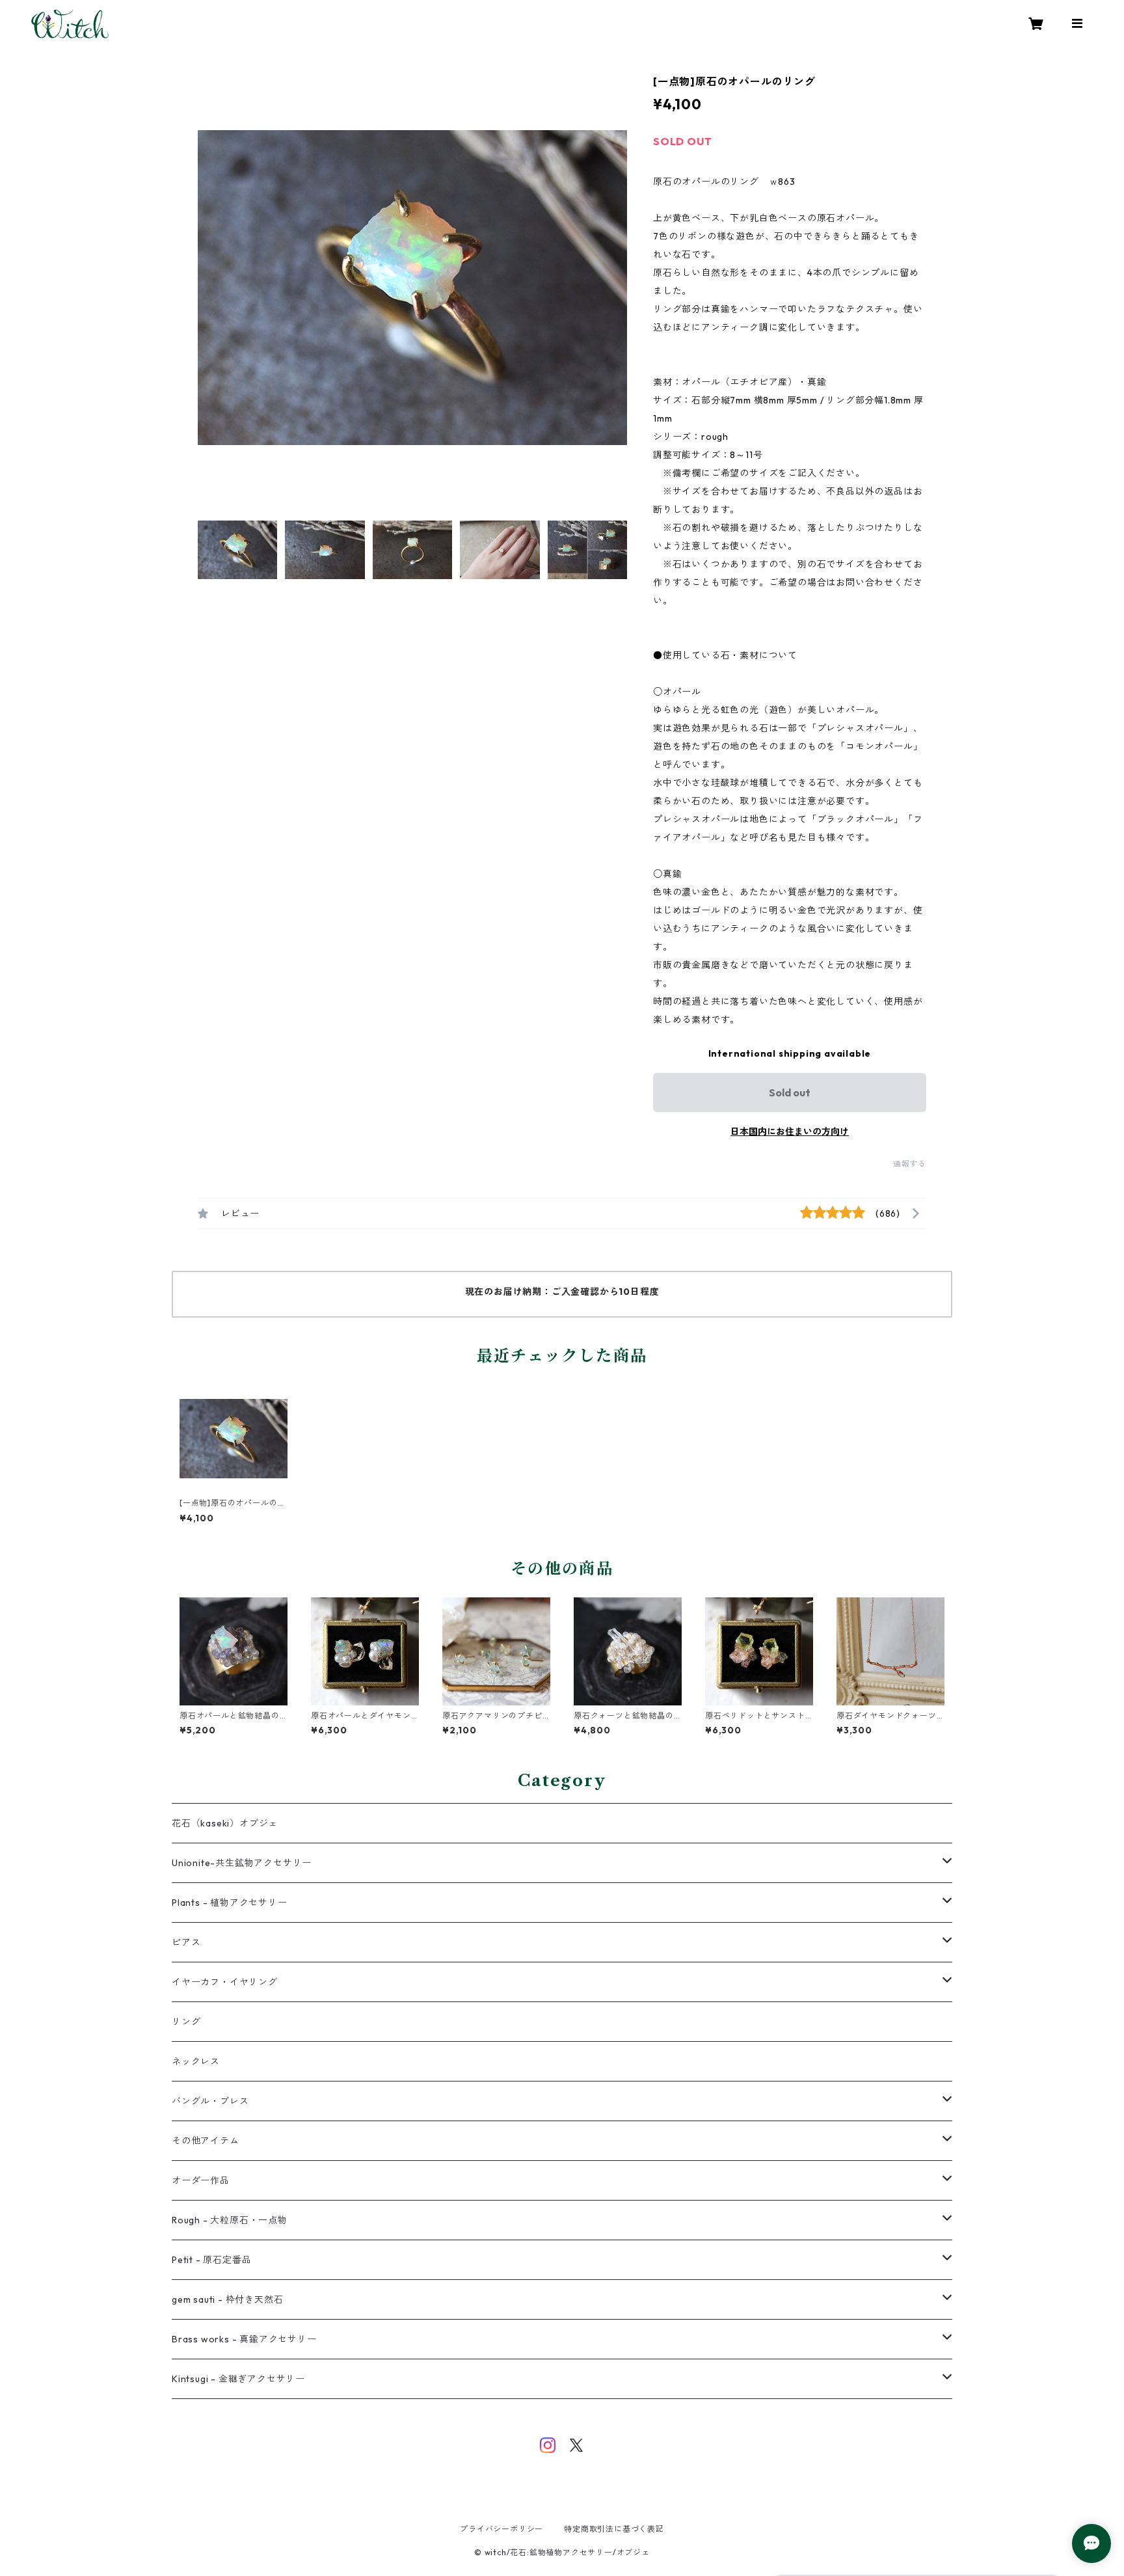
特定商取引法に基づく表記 (614, 2529)
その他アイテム (206, 2141)
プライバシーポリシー (502, 2529)
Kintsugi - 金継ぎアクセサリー (238, 2379)
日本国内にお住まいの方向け (790, 1132)
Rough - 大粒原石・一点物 (230, 2220)
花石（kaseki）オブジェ (225, 1823)
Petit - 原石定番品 (211, 2260)
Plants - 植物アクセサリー (230, 1903)
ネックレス (196, 2061)
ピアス (186, 1942)
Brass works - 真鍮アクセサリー (244, 2339)
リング (186, 2022)
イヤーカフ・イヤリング (225, 1982)
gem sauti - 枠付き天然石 (227, 2299)
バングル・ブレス (210, 2101)
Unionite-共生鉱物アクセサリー (242, 1863)
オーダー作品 (201, 2180)
